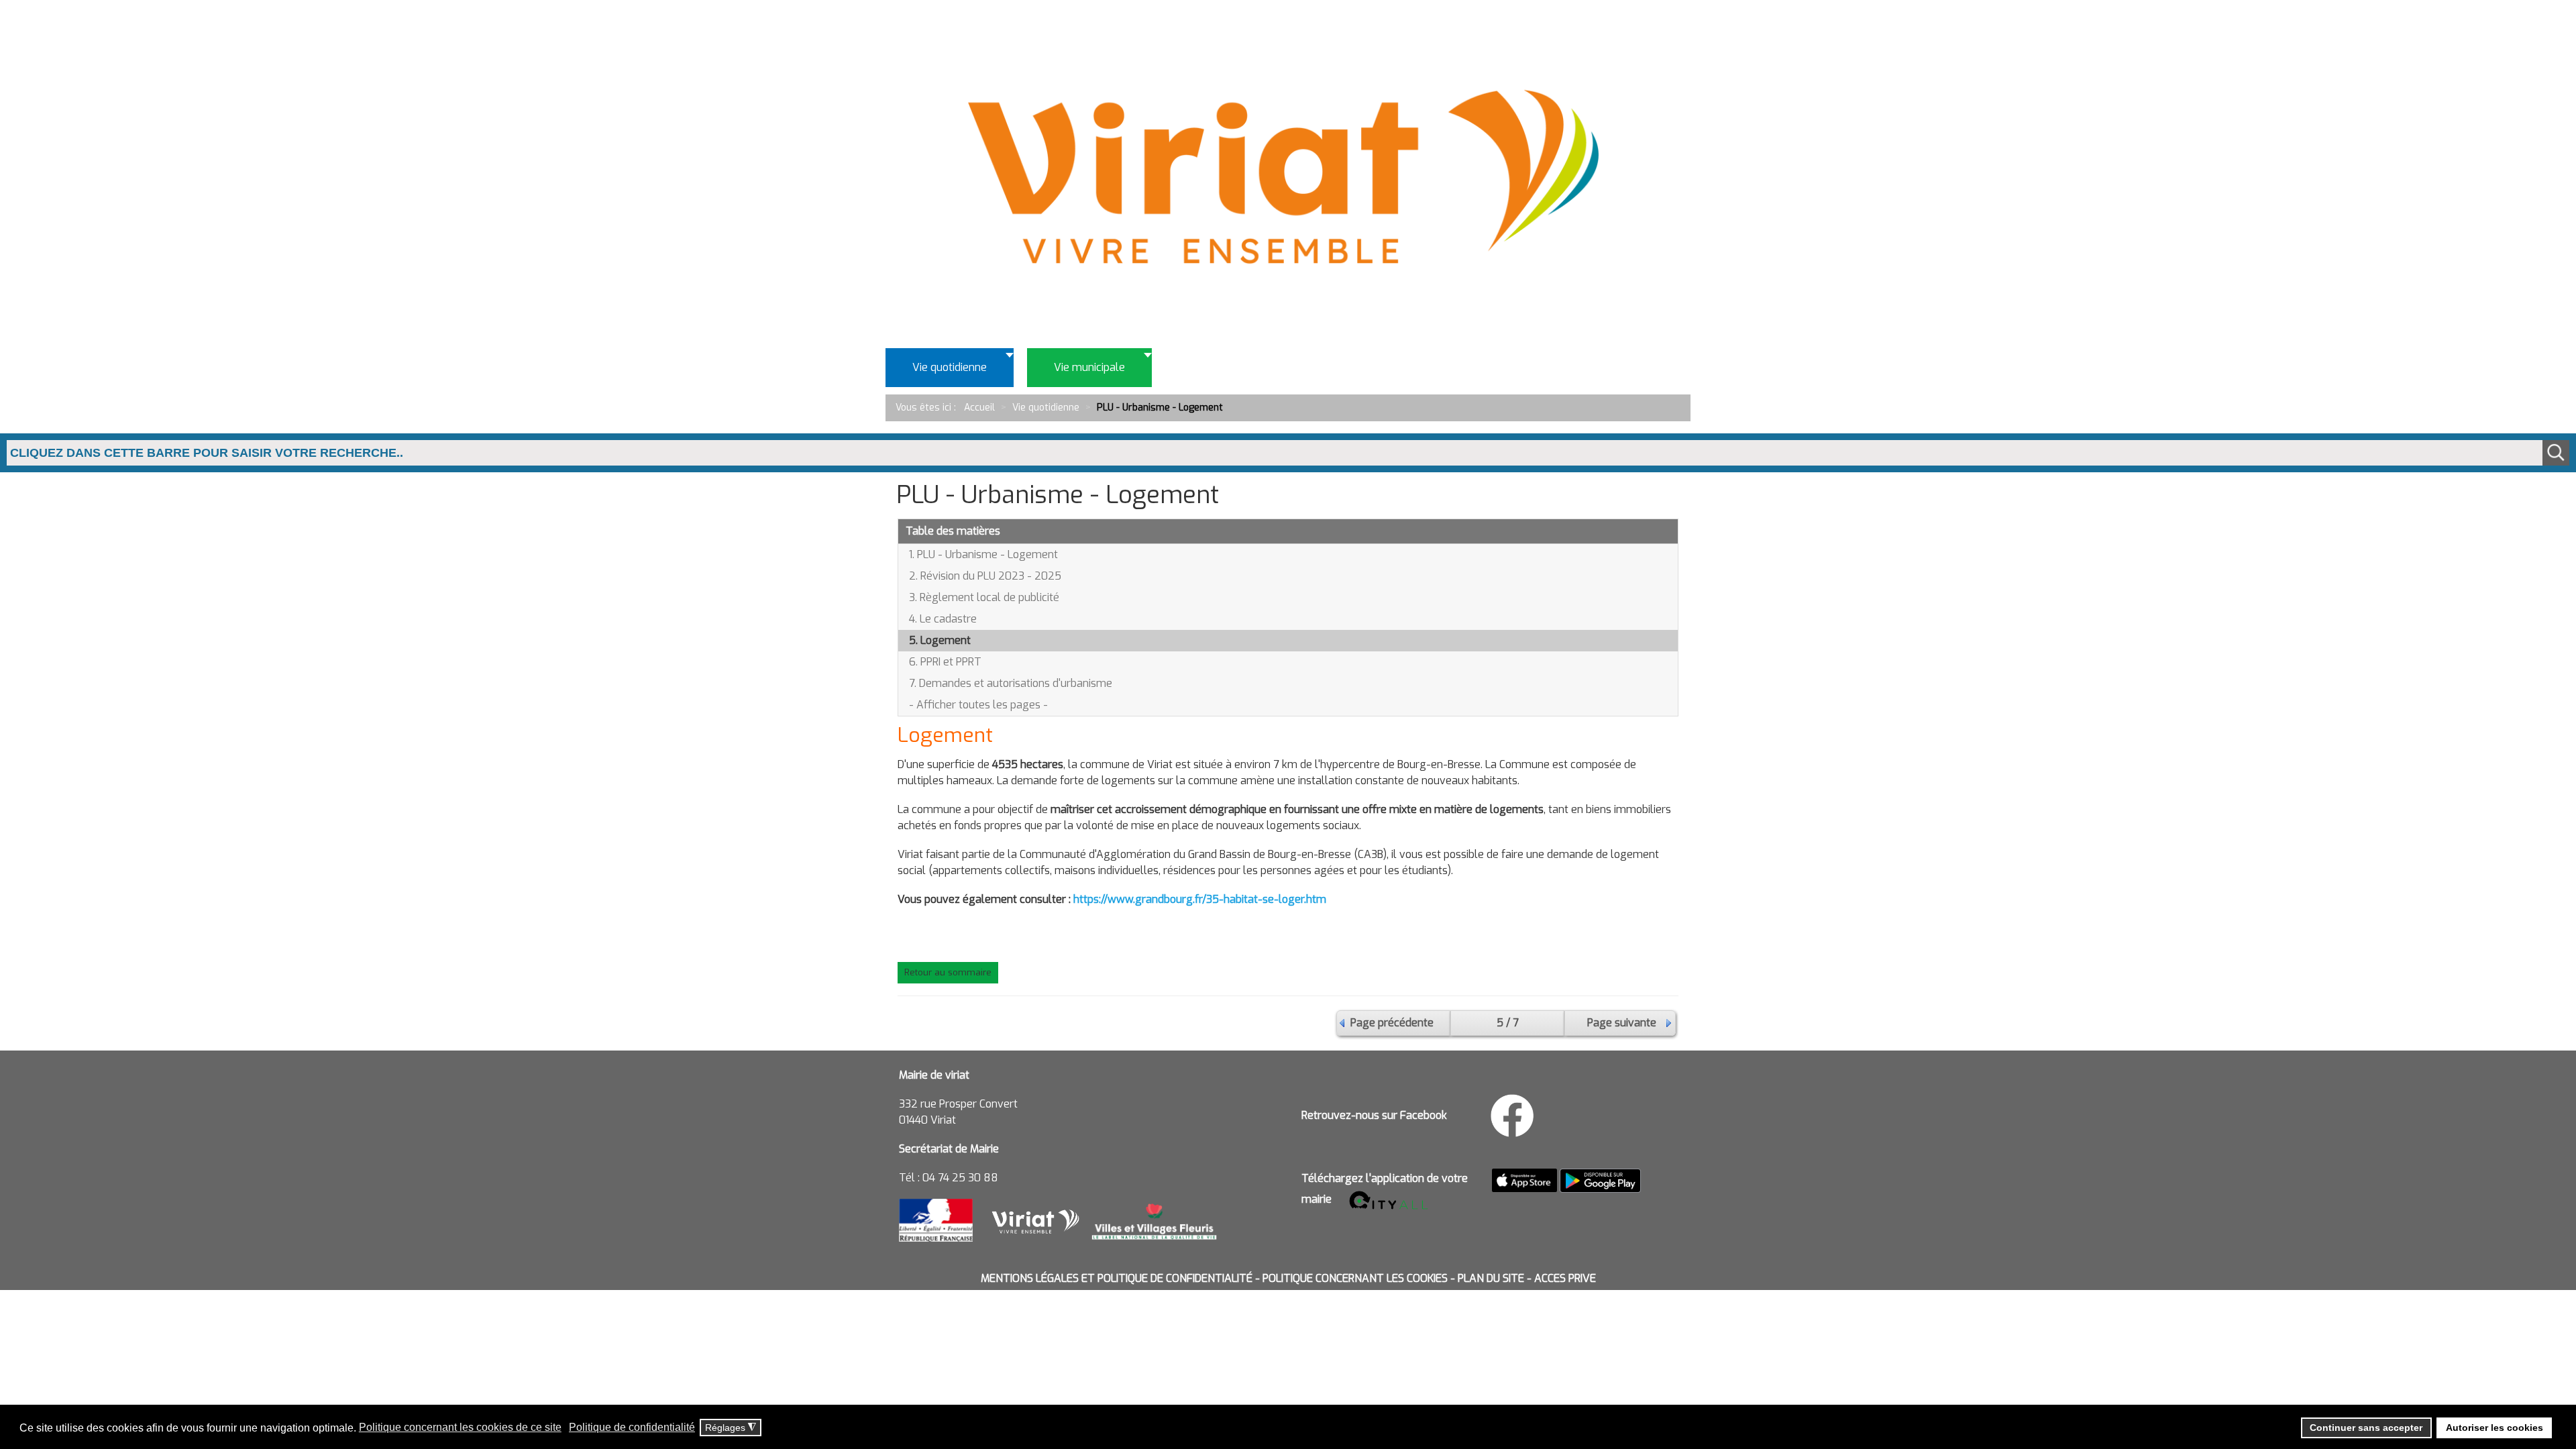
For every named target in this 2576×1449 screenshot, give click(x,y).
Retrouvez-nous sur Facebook (1374, 1115)
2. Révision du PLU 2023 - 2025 (985, 576)
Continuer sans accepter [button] (2366, 1428)
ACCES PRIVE (1565, 1278)
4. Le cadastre (943, 619)
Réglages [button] (731, 1428)
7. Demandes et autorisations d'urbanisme (1011, 683)
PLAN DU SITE (1491, 1278)
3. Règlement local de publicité (984, 597)
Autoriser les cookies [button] (2494, 1428)
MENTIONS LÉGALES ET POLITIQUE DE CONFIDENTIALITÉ (1117, 1278)
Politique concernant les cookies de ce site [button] (460, 1427)
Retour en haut (2522, 1378)
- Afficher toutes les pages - (978, 705)
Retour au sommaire (948, 972)
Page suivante (1622, 1023)
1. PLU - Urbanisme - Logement (983, 554)
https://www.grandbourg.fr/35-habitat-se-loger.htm (1200, 899)
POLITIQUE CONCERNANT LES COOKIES (1355, 1278)
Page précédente (1392, 1023)
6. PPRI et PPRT (945, 662)
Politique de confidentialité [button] (632, 1427)
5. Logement (940, 640)
